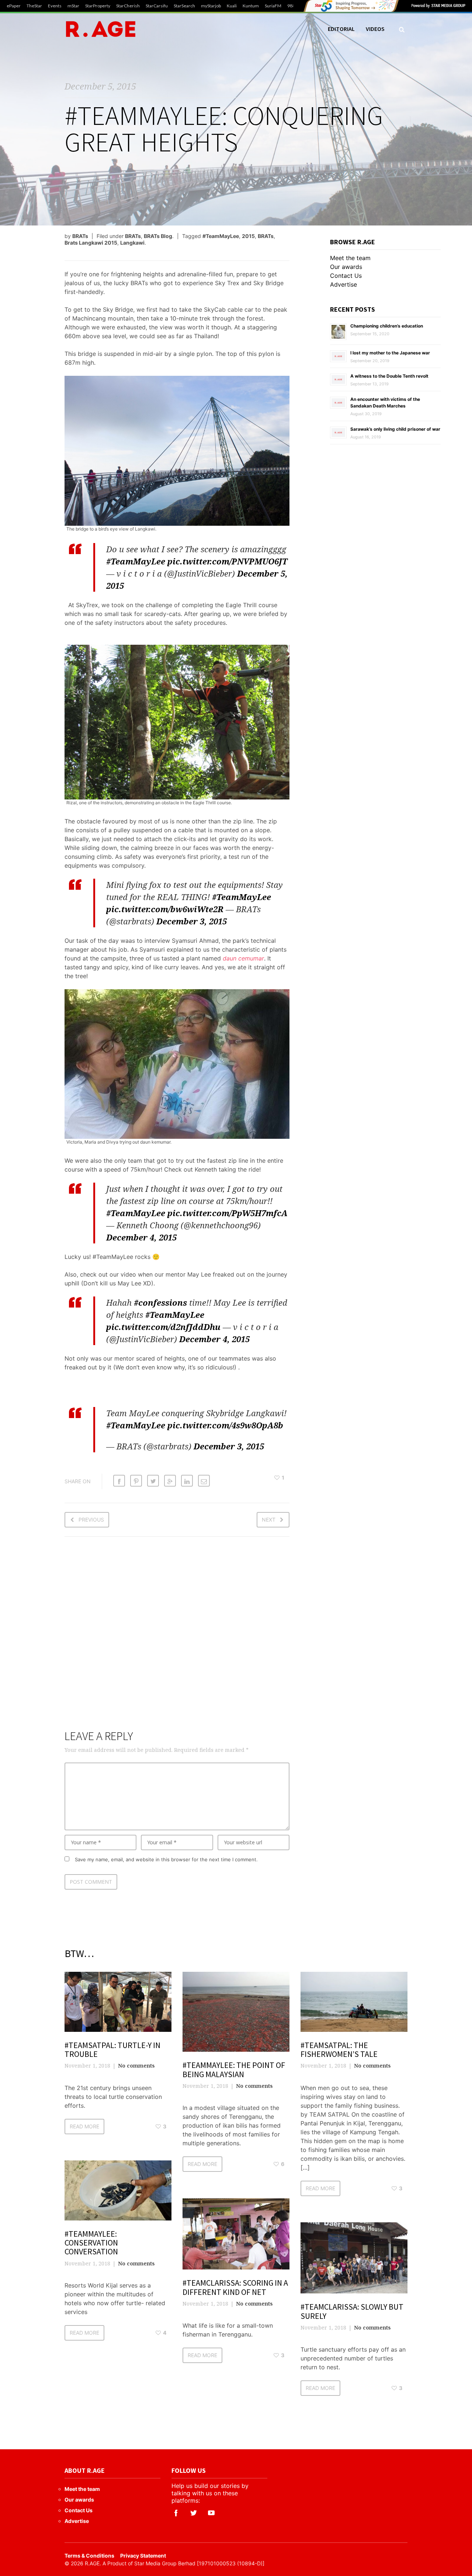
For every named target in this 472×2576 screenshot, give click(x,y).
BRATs (80, 236)
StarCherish (128, 6)
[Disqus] (177, 1638)
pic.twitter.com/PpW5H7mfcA (228, 1213)
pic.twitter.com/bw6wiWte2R (165, 909)
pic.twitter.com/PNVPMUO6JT (227, 561)
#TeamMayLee (221, 236)
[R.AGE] (101, 29)
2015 (248, 236)
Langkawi (132, 243)
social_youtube (211, 2513)
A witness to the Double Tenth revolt (389, 376)
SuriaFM (273, 6)
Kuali (232, 6)
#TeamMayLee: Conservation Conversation (91, 2243)
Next (269, 1520)
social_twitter (194, 2513)
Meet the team (350, 258)
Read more (84, 2126)
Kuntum (251, 6)
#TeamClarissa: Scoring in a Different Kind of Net (235, 2287)
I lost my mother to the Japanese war (390, 353)
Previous (91, 1520)
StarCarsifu (157, 6)
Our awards (346, 267)
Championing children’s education (387, 326)
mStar (73, 6)
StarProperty (98, 6)
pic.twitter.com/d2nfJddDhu (163, 1327)
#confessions (160, 1302)
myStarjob (211, 6)
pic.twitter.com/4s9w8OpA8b (225, 1425)
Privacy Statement (143, 2556)
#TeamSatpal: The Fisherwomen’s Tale (339, 2050)
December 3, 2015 (192, 921)
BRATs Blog (158, 236)
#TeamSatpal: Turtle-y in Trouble (112, 2050)
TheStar (34, 6)
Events (55, 6)
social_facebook (176, 2513)
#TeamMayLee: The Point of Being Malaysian (234, 2069)
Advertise (343, 284)
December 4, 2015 (141, 1237)
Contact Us (346, 276)
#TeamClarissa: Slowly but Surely (352, 2311)
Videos (375, 29)
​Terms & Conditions (89, 2556)
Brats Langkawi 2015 (91, 243)
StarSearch (184, 6)
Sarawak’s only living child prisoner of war (395, 429)
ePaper (14, 6)
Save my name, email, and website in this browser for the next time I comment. (166, 1859)
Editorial (341, 29)
